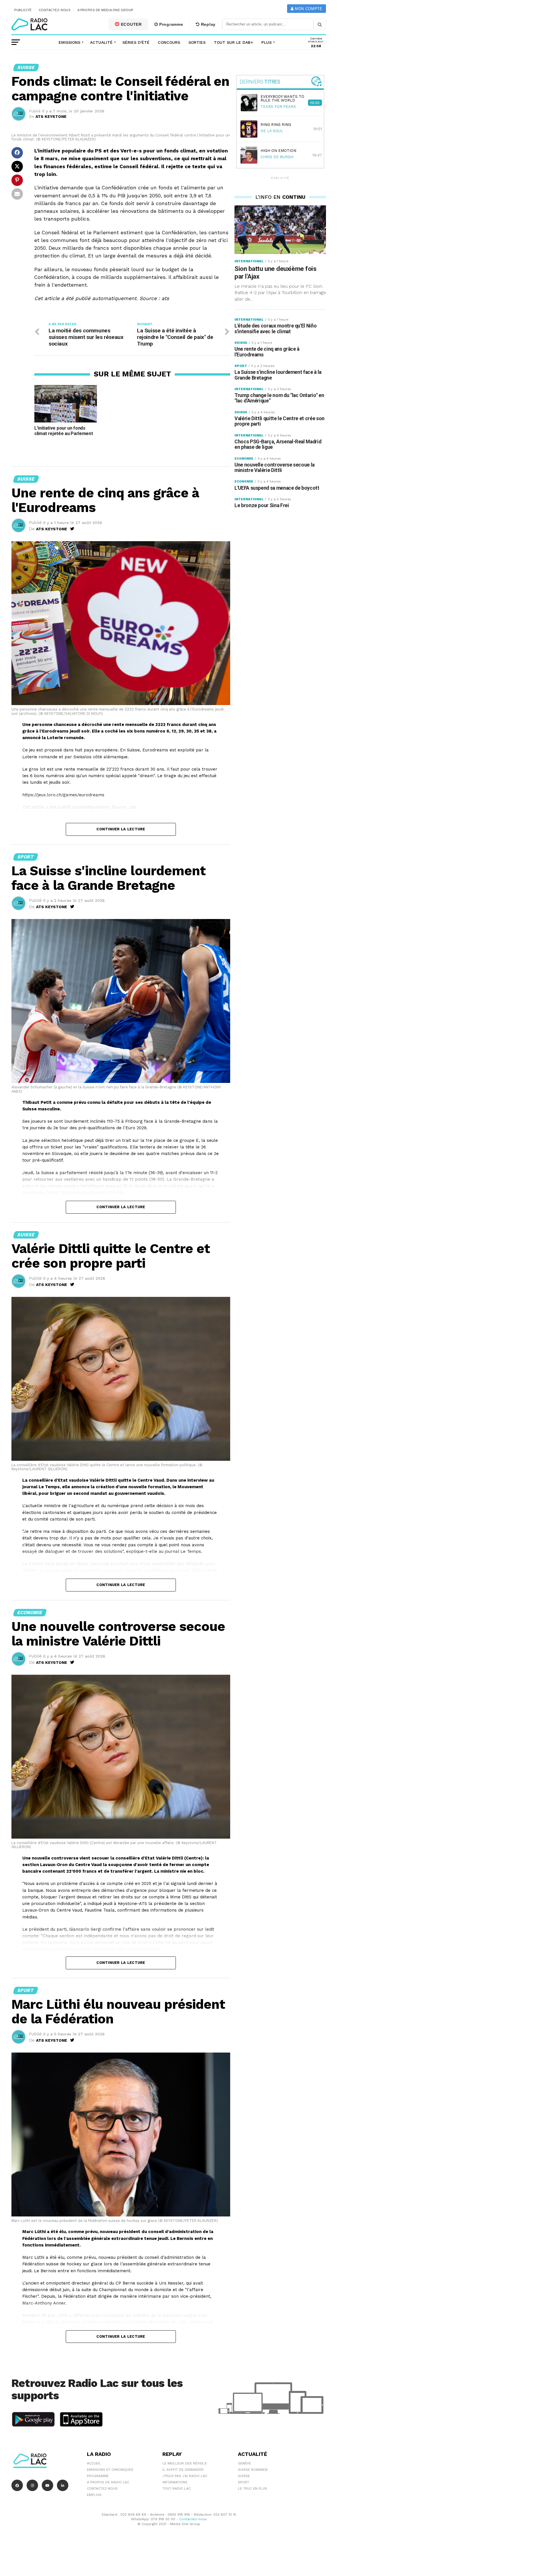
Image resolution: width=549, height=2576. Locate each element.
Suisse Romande (253, 2470)
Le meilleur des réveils (185, 2463)
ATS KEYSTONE (51, 116)
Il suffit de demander (183, 2470)
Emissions (69, 42)
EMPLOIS (94, 2495)
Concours (169, 42)
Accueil (94, 2463)
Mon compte (308, 9)
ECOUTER (131, 24)
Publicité (23, 10)
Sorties (197, 42)
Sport (243, 2482)
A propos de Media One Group (106, 10)
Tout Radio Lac (177, 2488)
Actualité (101, 42)
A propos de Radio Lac (108, 2482)
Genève (244, 2463)
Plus (266, 42)
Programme (170, 24)
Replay (208, 24)
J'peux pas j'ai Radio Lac (185, 2476)
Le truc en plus (252, 2488)
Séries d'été (136, 42)
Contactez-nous (55, 10)
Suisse (244, 2476)
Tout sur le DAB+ (233, 42)
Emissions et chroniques (110, 2470)
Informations (175, 2482)
